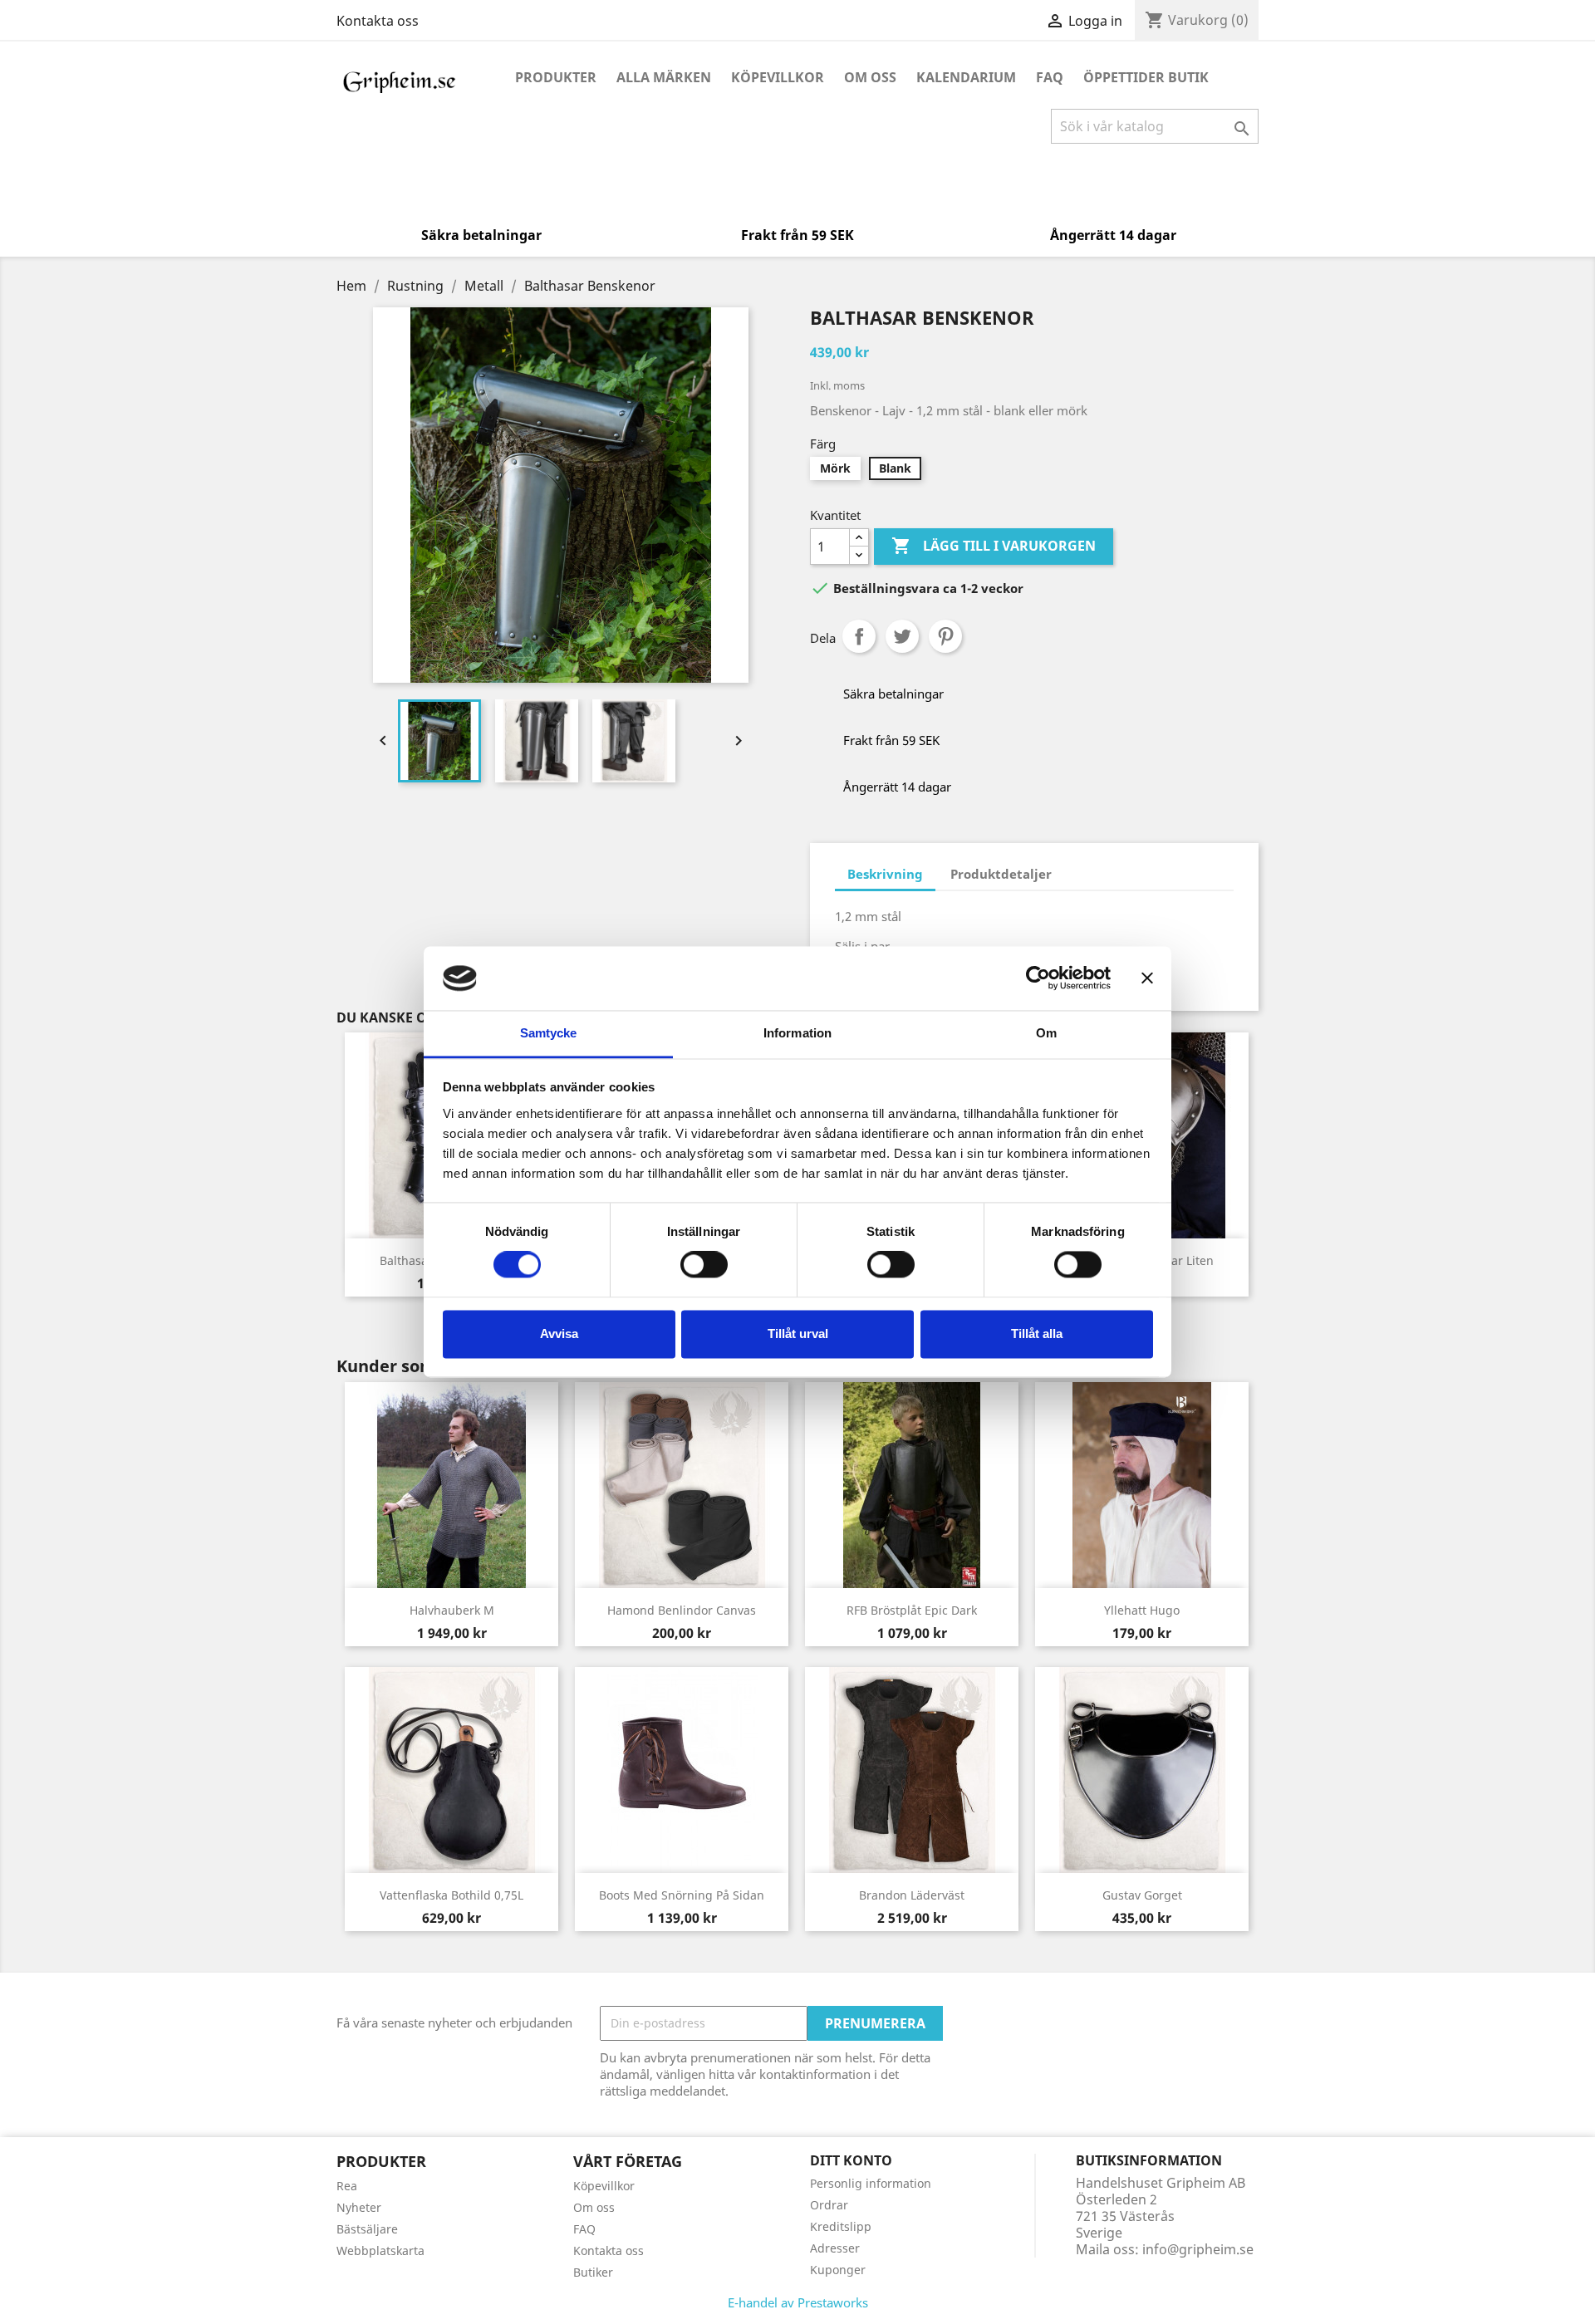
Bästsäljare (367, 2229)
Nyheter (359, 2207)
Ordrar (829, 2205)
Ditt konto (851, 2160)
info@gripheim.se (1198, 2249)
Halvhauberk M (452, 1610)
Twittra (902, 636)
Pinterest (945, 636)
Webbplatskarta (380, 2250)
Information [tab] (797, 1033)
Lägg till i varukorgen (994, 546)
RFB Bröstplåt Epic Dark (912, 1610)
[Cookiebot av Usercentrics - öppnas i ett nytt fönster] (1038, 978)
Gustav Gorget (1142, 1895)
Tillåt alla (1037, 1334)
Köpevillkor (778, 77)
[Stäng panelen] (1147, 978)
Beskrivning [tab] (885, 874)
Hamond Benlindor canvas (682, 1610)
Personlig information (871, 2183)
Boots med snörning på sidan (682, 1895)
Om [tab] (1046, 1033)
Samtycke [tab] (549, 1033)
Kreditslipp (841, 2226)
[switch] (704, 1265)
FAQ (1050, 77)
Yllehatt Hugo (1142, 1610)
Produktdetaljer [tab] (1001, 874)
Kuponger (838, 2270)
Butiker (593, 2272)
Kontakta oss (378, 21)
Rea (347, 2186)
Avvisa (559, 1334)
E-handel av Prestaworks (798, 2302)
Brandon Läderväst (912, 1895)
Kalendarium (966, 77)
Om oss (870, 77)
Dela (859, 636)
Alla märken (664, 77)
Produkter (556, 77)
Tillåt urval (798, 1334)
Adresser (835, 2248)
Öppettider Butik (1146, 77)
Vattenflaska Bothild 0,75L (452, 1895)
